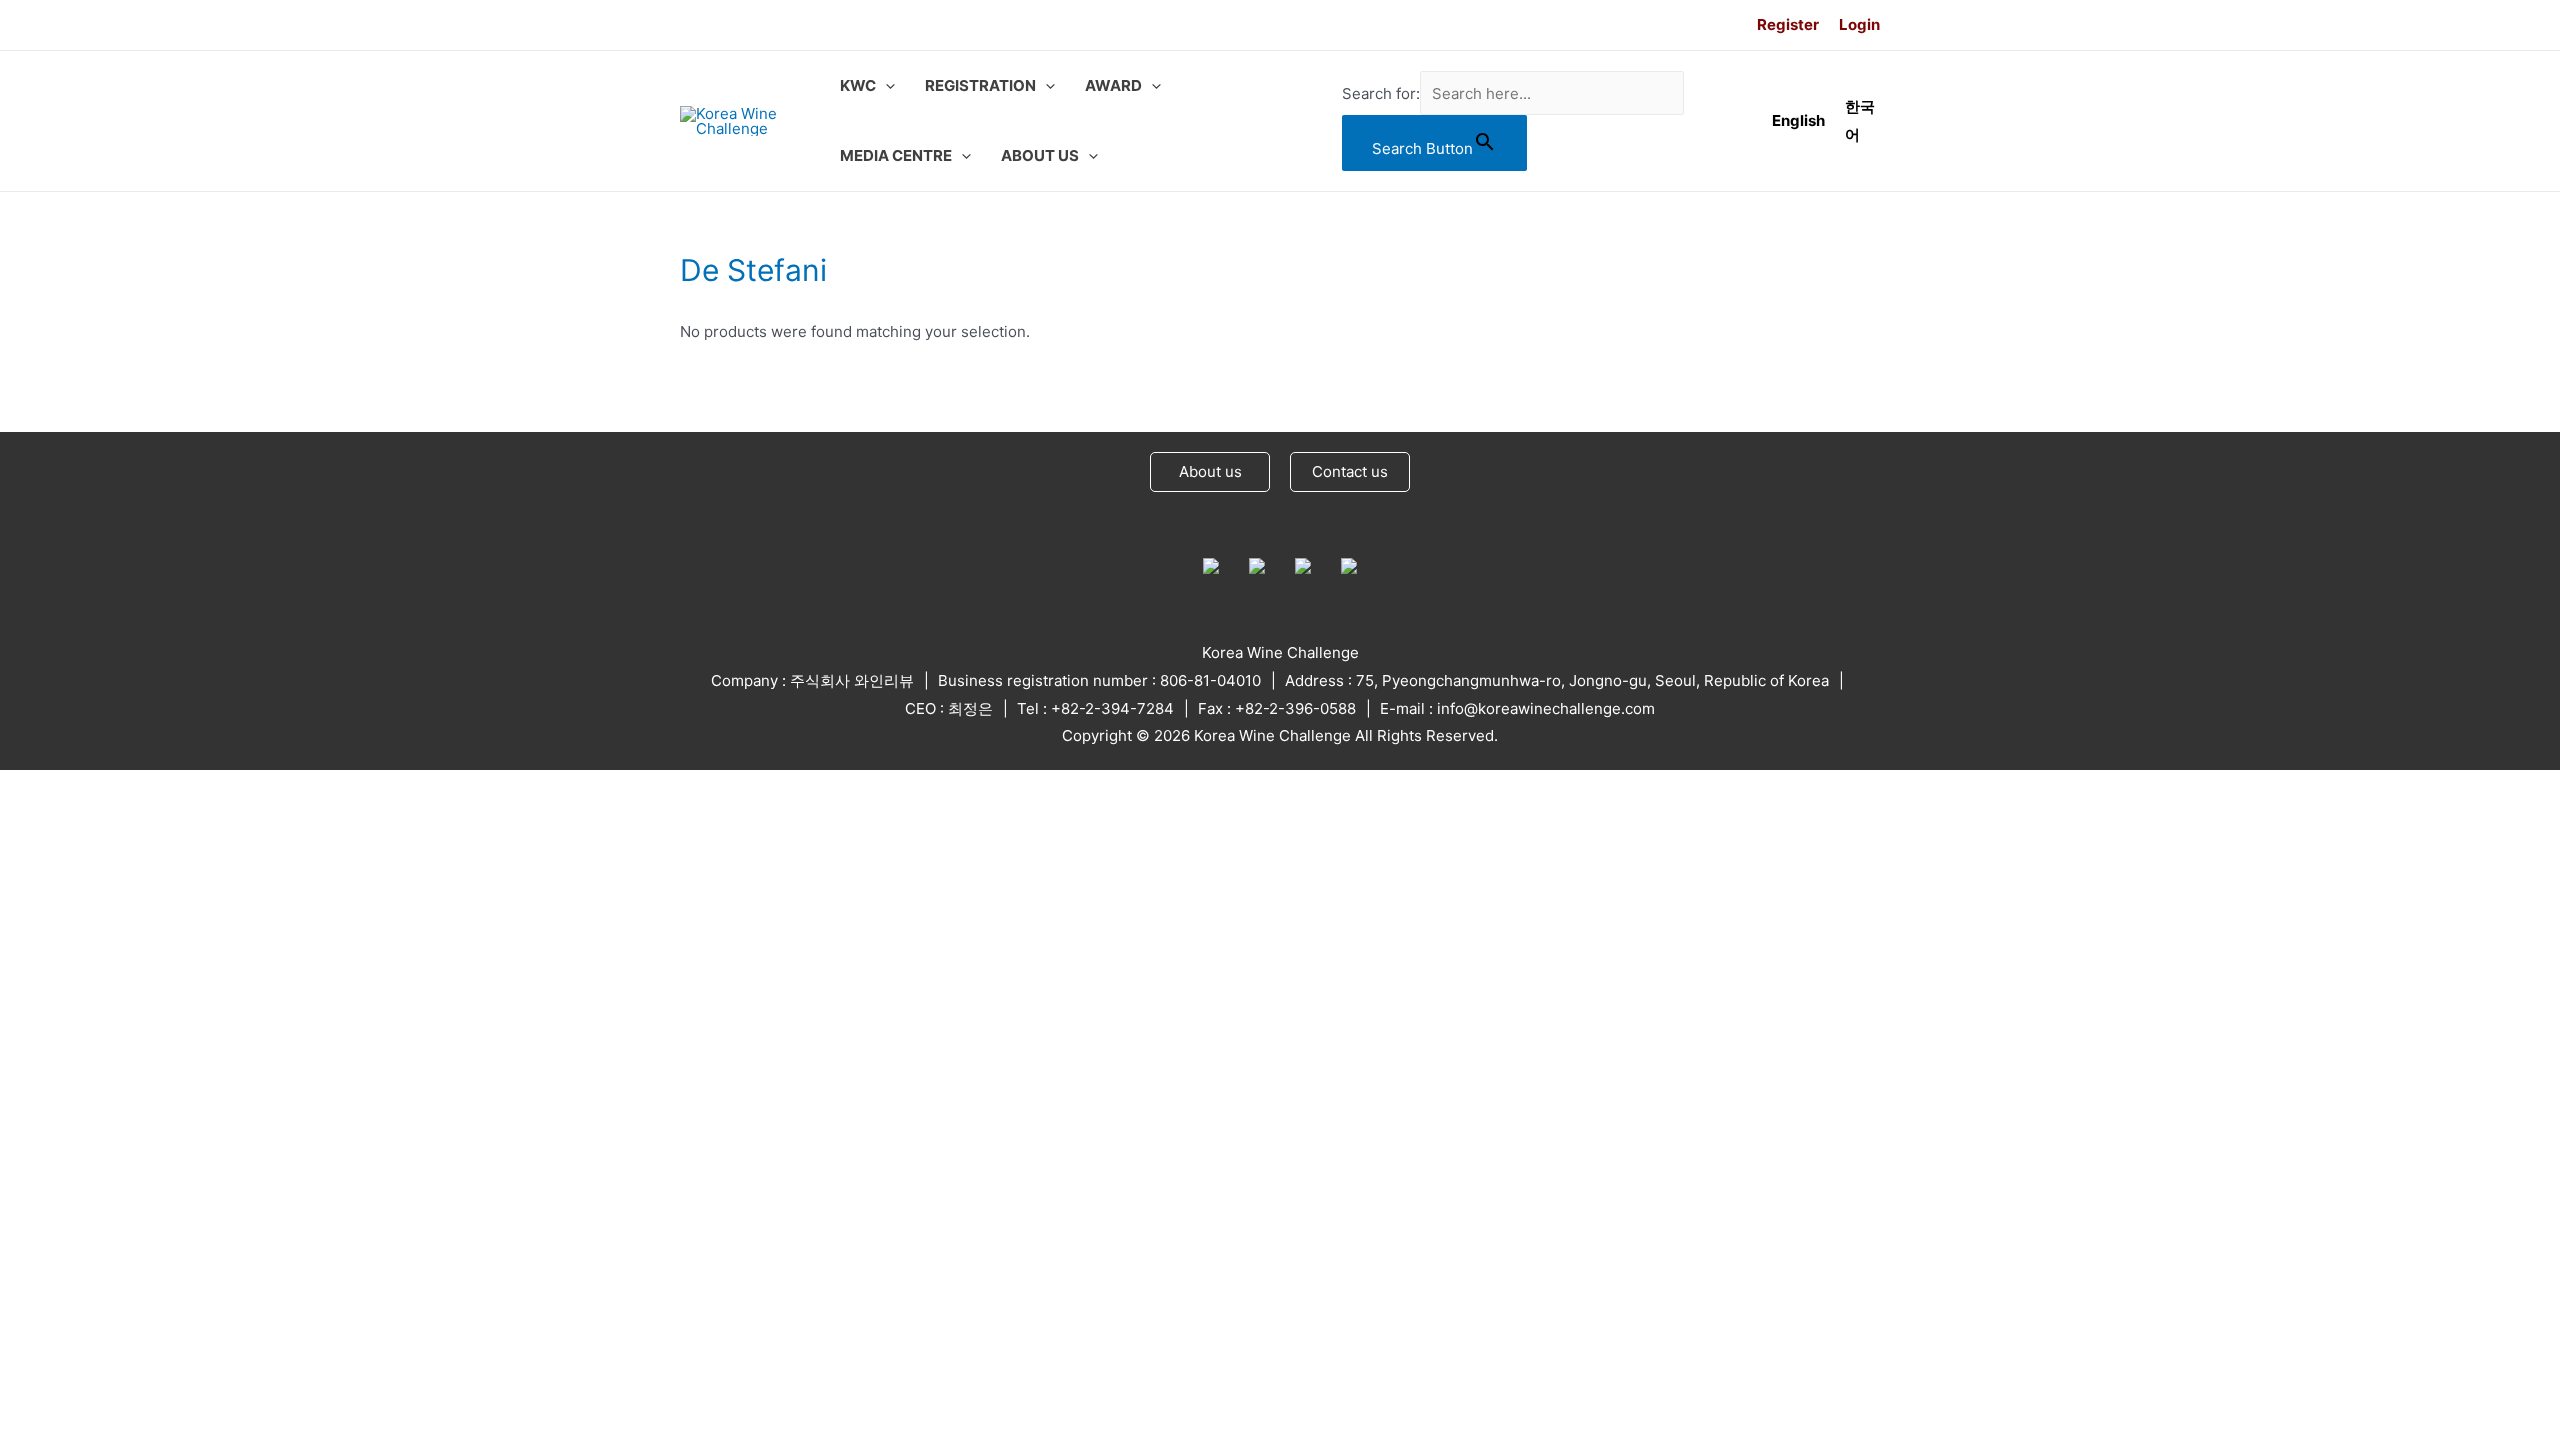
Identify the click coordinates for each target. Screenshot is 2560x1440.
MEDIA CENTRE (896, 155)
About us (1210, 471)
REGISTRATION (980, 85)
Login (1859, 24)
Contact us (1350, 471)
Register (1788, 24)
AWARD (1113, 85)
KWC (858, 85)
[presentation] (885, 86)
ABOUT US (1040, 155)
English (1798, 120)
